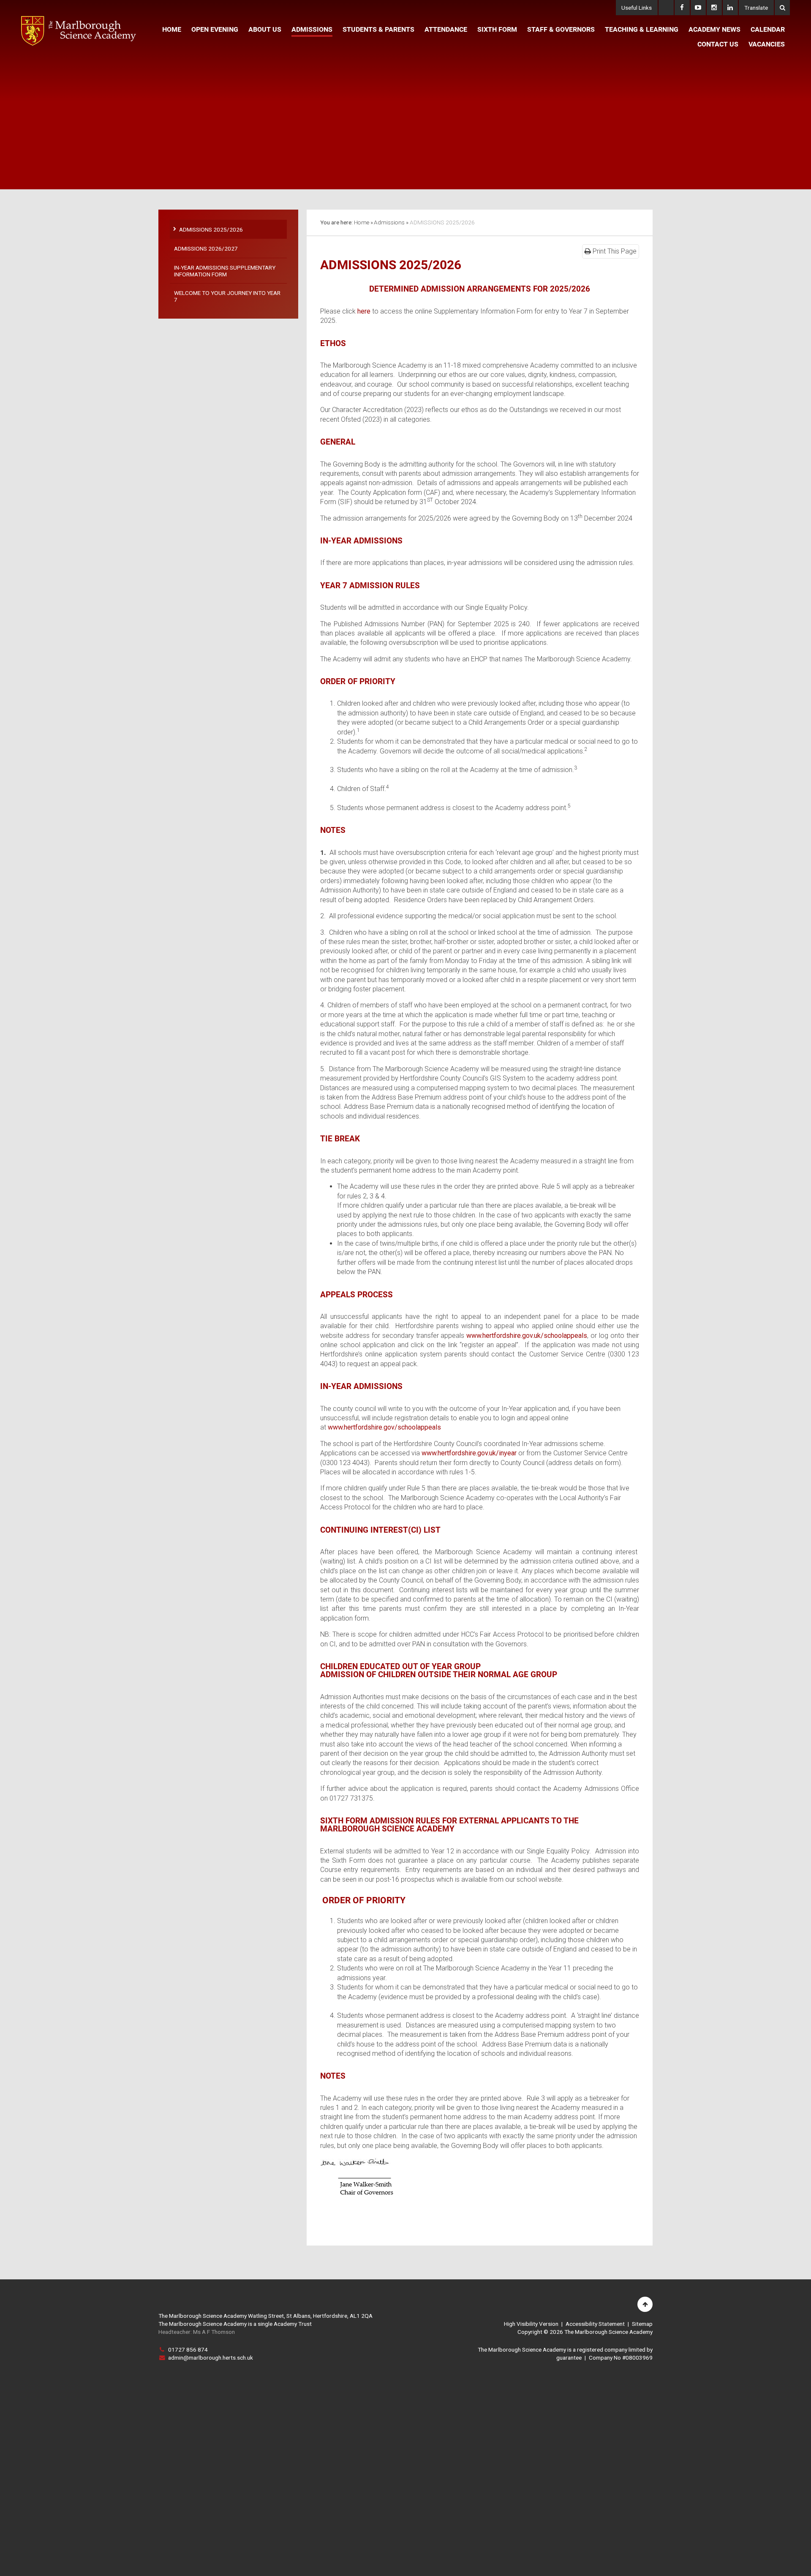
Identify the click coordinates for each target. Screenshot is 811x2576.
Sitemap (642, 2324)
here (364, 311)
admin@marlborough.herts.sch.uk (211, 2358)
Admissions (389, 222)
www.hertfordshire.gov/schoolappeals (384, 1427)
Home (362, 222)
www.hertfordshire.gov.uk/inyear (469, 1453)
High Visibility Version (531, 2324)
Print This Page (614, 251)
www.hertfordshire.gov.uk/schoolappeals (527, 1336)
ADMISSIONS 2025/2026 (442, 222)
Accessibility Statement (595, 2324)
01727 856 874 (188, 2350)
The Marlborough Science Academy (79, 31)
